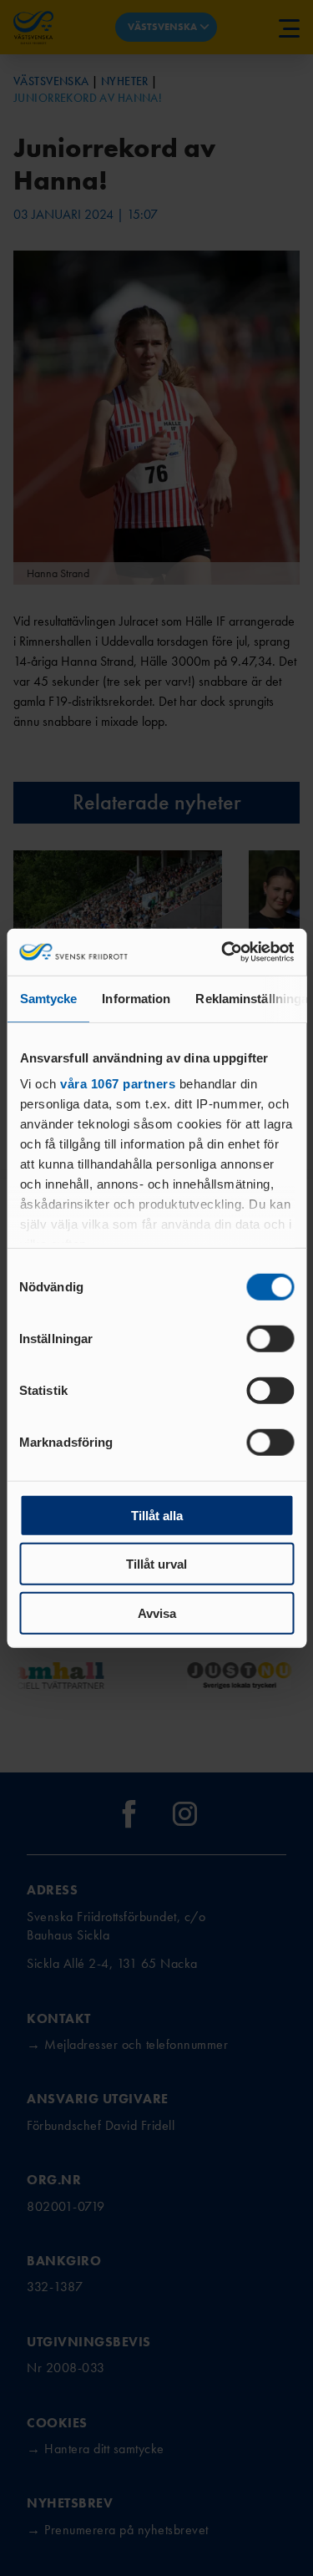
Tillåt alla (157, 1515)
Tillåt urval (156, 1564)
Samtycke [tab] (48, 998)
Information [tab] (136, 998)
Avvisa (157, 1613)
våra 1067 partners (118, 1084)
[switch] (270, 1338)
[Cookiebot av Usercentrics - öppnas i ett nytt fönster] (223, 952)
